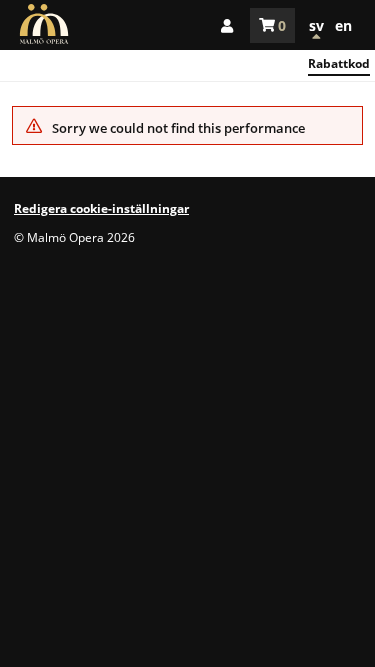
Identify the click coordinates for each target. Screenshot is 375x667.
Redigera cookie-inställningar (101, 208)
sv (316, 25)
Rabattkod (339, 63)
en (343, 25)
